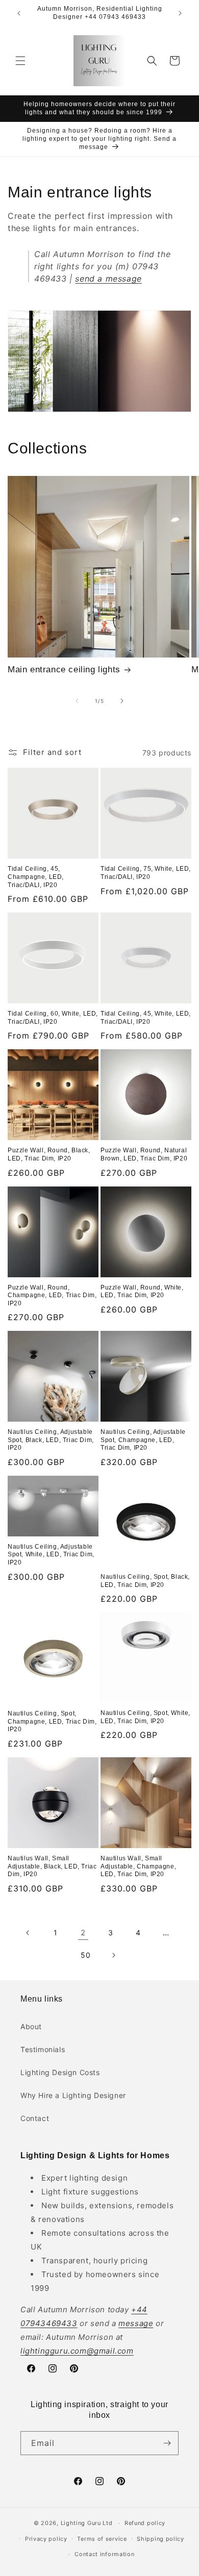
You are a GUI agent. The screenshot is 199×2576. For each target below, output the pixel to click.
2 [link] (83, 1933)
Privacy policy (46, 2539)
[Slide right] (122, 701)
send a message (108, 279)
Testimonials (43, 2049)
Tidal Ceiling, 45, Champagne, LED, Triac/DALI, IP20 (36, 877)
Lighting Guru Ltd (87, 2523)
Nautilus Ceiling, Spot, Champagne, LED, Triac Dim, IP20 (52, 1721)
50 (85, 1955)
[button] (20, 61)
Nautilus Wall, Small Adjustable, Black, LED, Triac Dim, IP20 (52, 1866)
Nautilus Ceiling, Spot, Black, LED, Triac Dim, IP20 (145, 1581)
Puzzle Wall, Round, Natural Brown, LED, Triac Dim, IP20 (144, 1154)
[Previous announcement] (19, 13)
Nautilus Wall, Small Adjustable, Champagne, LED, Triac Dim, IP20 (138, 1866)
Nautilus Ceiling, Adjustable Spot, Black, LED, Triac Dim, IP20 (51, 1440)
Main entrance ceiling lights (64, 670)
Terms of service (102, 2539)
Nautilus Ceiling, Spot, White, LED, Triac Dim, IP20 (145, 1717)
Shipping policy (160, 2539)
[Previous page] (28, 1933)
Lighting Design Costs (60, 2072)
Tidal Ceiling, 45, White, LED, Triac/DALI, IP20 (146, 1018)
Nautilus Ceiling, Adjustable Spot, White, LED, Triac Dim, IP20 (51, 1555)
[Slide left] (77, 701)
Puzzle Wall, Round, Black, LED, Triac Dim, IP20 (49, 1154)
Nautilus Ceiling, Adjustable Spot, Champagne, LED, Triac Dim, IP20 (143, 1440)
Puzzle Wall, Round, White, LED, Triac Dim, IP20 (142, 1292)
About (31, 2026)
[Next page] (113, 1955)
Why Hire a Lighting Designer (73, 2095)
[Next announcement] (180, 13)
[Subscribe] (167, 2443)
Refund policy (145, 2523)
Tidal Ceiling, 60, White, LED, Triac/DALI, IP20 (53, 1018)
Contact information (104, 2554)
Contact (35, 2118)
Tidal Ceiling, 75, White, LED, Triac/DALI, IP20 (146, 873)
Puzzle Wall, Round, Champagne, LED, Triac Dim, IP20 (52, 1295)
